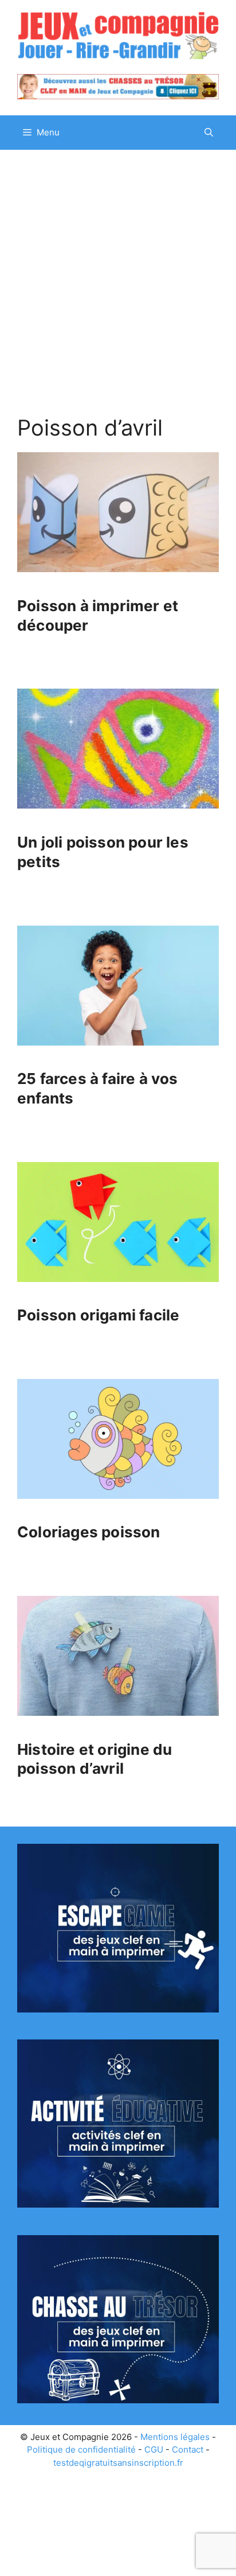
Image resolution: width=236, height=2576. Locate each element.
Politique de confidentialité (81, 2449)
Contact (188, 2449)
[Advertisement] (118, 274)
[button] (209, 133)
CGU (154, 2449)
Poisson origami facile (98, 1315)
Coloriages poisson (89, 1532)
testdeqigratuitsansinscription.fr (118, 2463)
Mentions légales (175, 2437)
